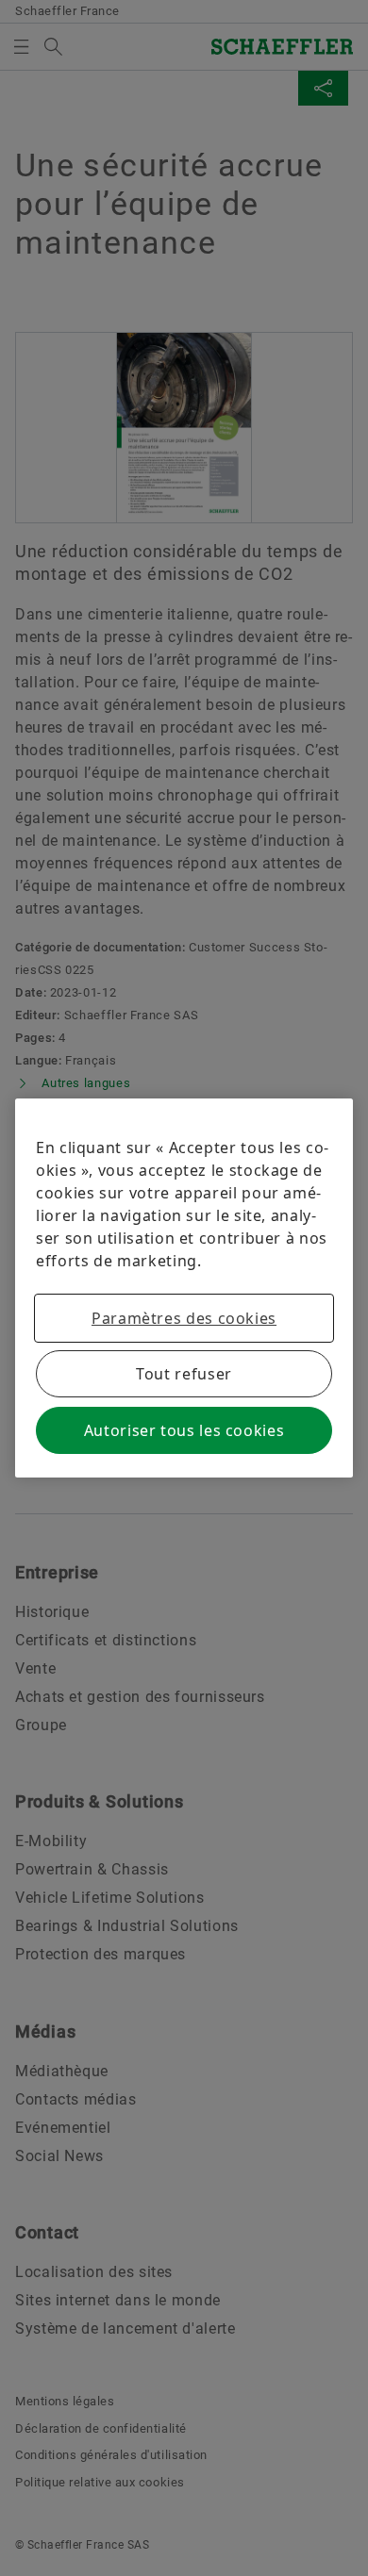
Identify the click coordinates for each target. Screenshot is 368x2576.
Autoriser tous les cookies (184, 1430)
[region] (184, 1288)
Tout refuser (184, 1374)
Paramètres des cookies (184, 1318)
